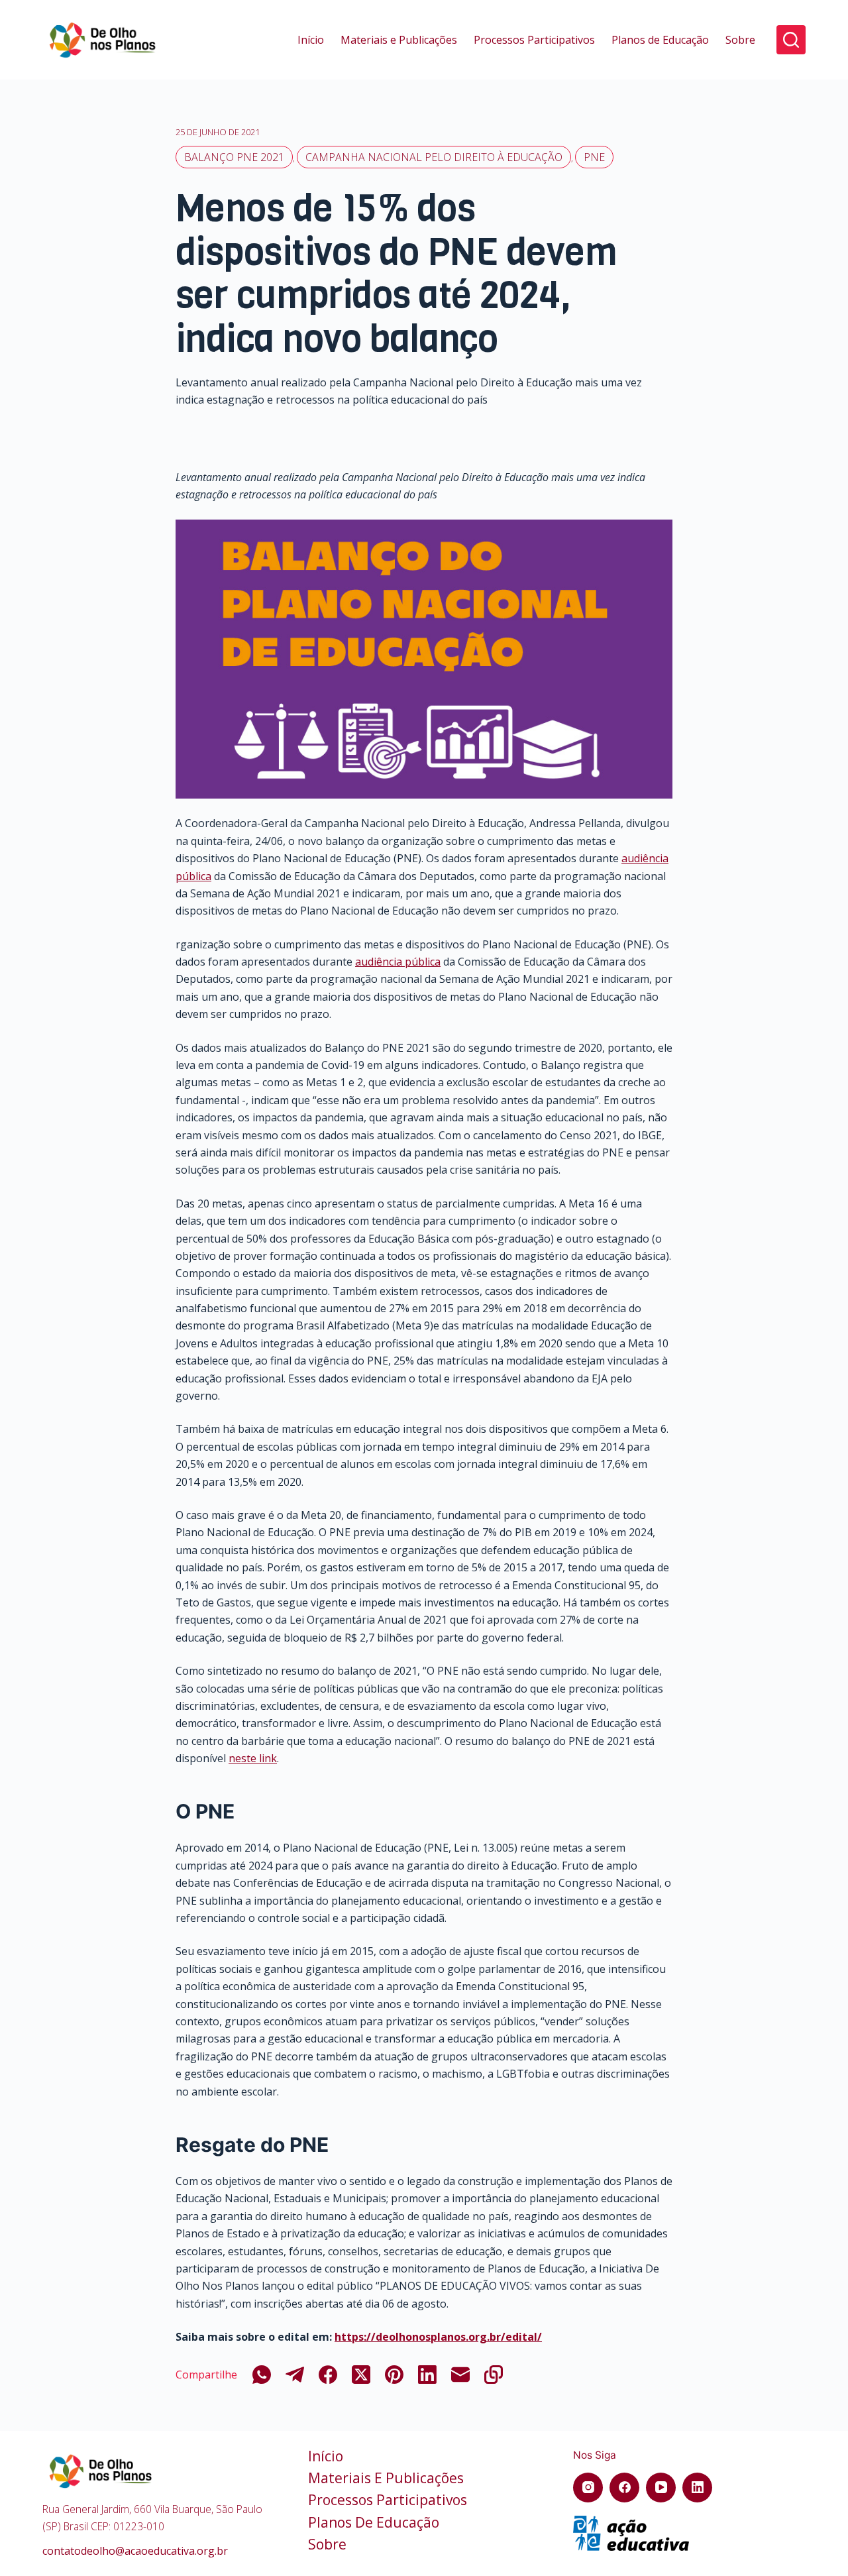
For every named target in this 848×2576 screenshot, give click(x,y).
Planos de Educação (660, 40)
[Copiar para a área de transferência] (494, 2375)
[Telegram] (295, 2375)
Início (311, 40)
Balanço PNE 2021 (234, 157)
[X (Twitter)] (361, 2375)
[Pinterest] (394, 2375)
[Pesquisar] (791, 40)
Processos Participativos (534, 40)
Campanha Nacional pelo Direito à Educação (434, 157)
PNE (594, 157)
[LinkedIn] (427, 2375)
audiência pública (398, 962)
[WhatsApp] (262, 2375)
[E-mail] (460, 2375)
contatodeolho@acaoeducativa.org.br (135, 2551)
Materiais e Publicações (399, 40)
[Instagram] (588, 2488)
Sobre (740, 40)
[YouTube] (661, 2488)
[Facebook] (328, 2375)
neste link (253, 1758)
